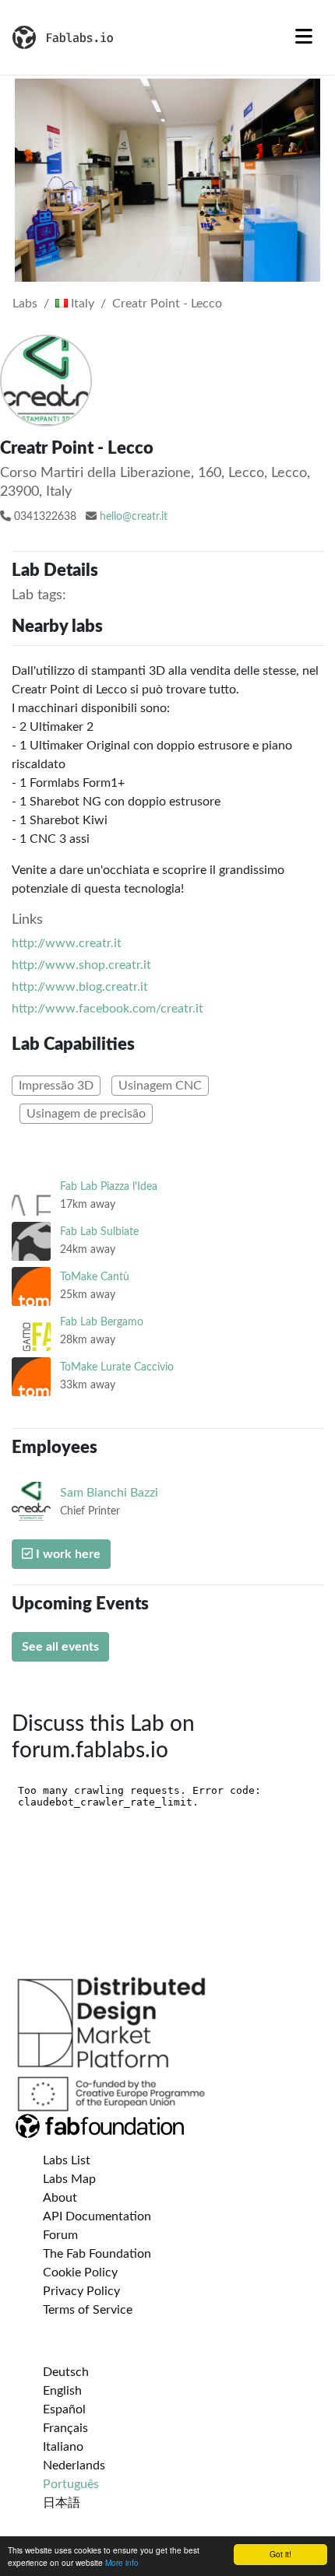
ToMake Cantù (95, 1277)
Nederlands (74, 2465)
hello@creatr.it (134, 517)
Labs (25, 304)
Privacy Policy (81, 2291)
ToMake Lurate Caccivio (117, 1367)
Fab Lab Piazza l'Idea (109, 1186)
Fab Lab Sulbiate (99, 1232)
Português (71, 2484)
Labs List (67, 2160)
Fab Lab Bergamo (102, 1322)
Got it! (280, 2554)
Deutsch (66, 2372)
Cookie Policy (80, 2272)
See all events (60, 1647)
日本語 (62, 2503)
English (62, 2391)
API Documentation (97, 2216)
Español (64, 2409)
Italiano (63, 2447)
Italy (81, 304)
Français (65, 2428)
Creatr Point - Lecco (167, 304)
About (60, 2198)
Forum (60, 2235)
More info (122, 2562)
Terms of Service (88, 2310)
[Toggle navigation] (304, 37)
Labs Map (69, 2179)
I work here (67, 1554)
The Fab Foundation (97, 2254)
